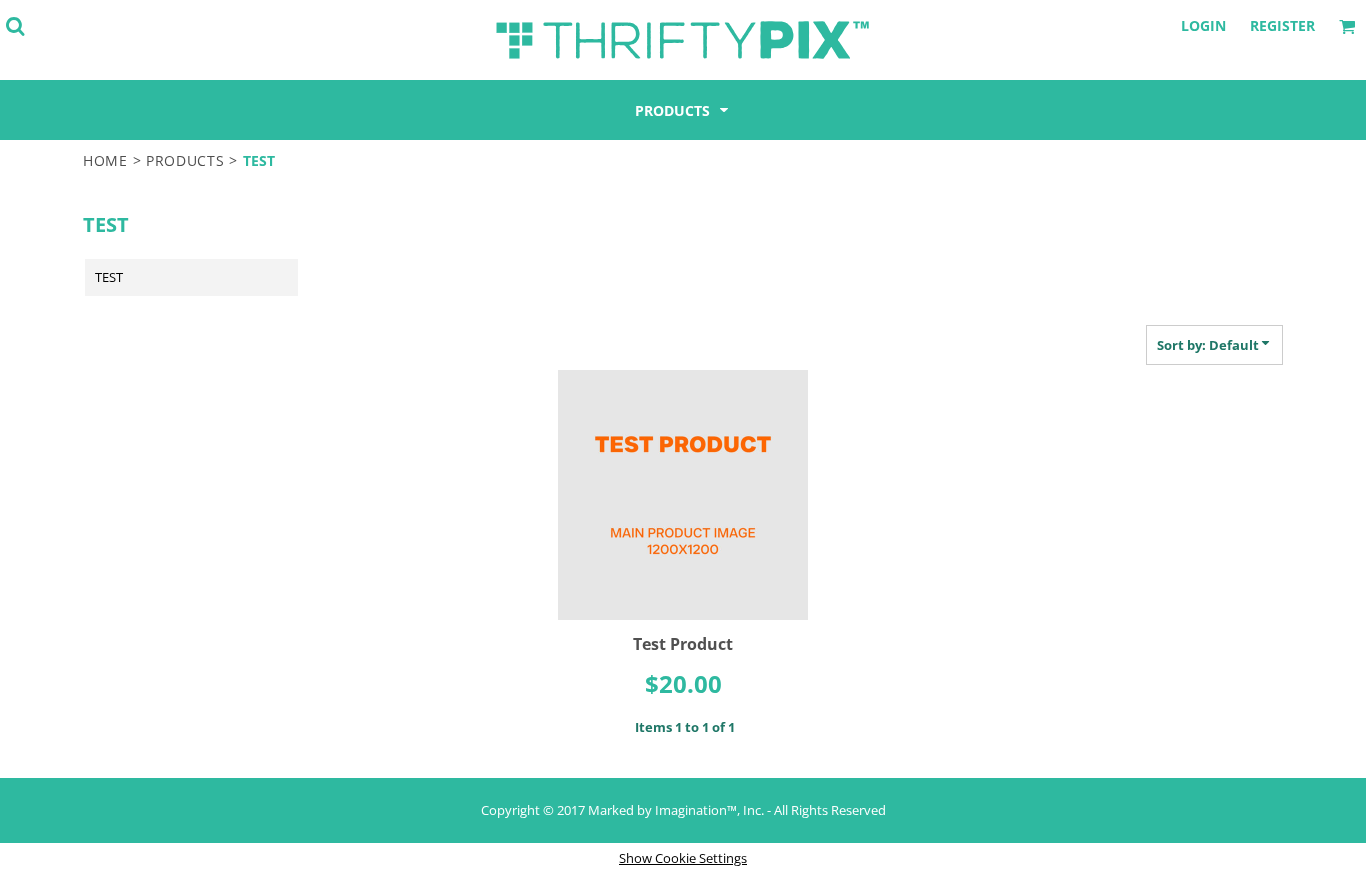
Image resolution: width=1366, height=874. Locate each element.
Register (1282, 25)
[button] (15, 26)
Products (185, 160)
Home (105, 160)
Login (1203, 25)
